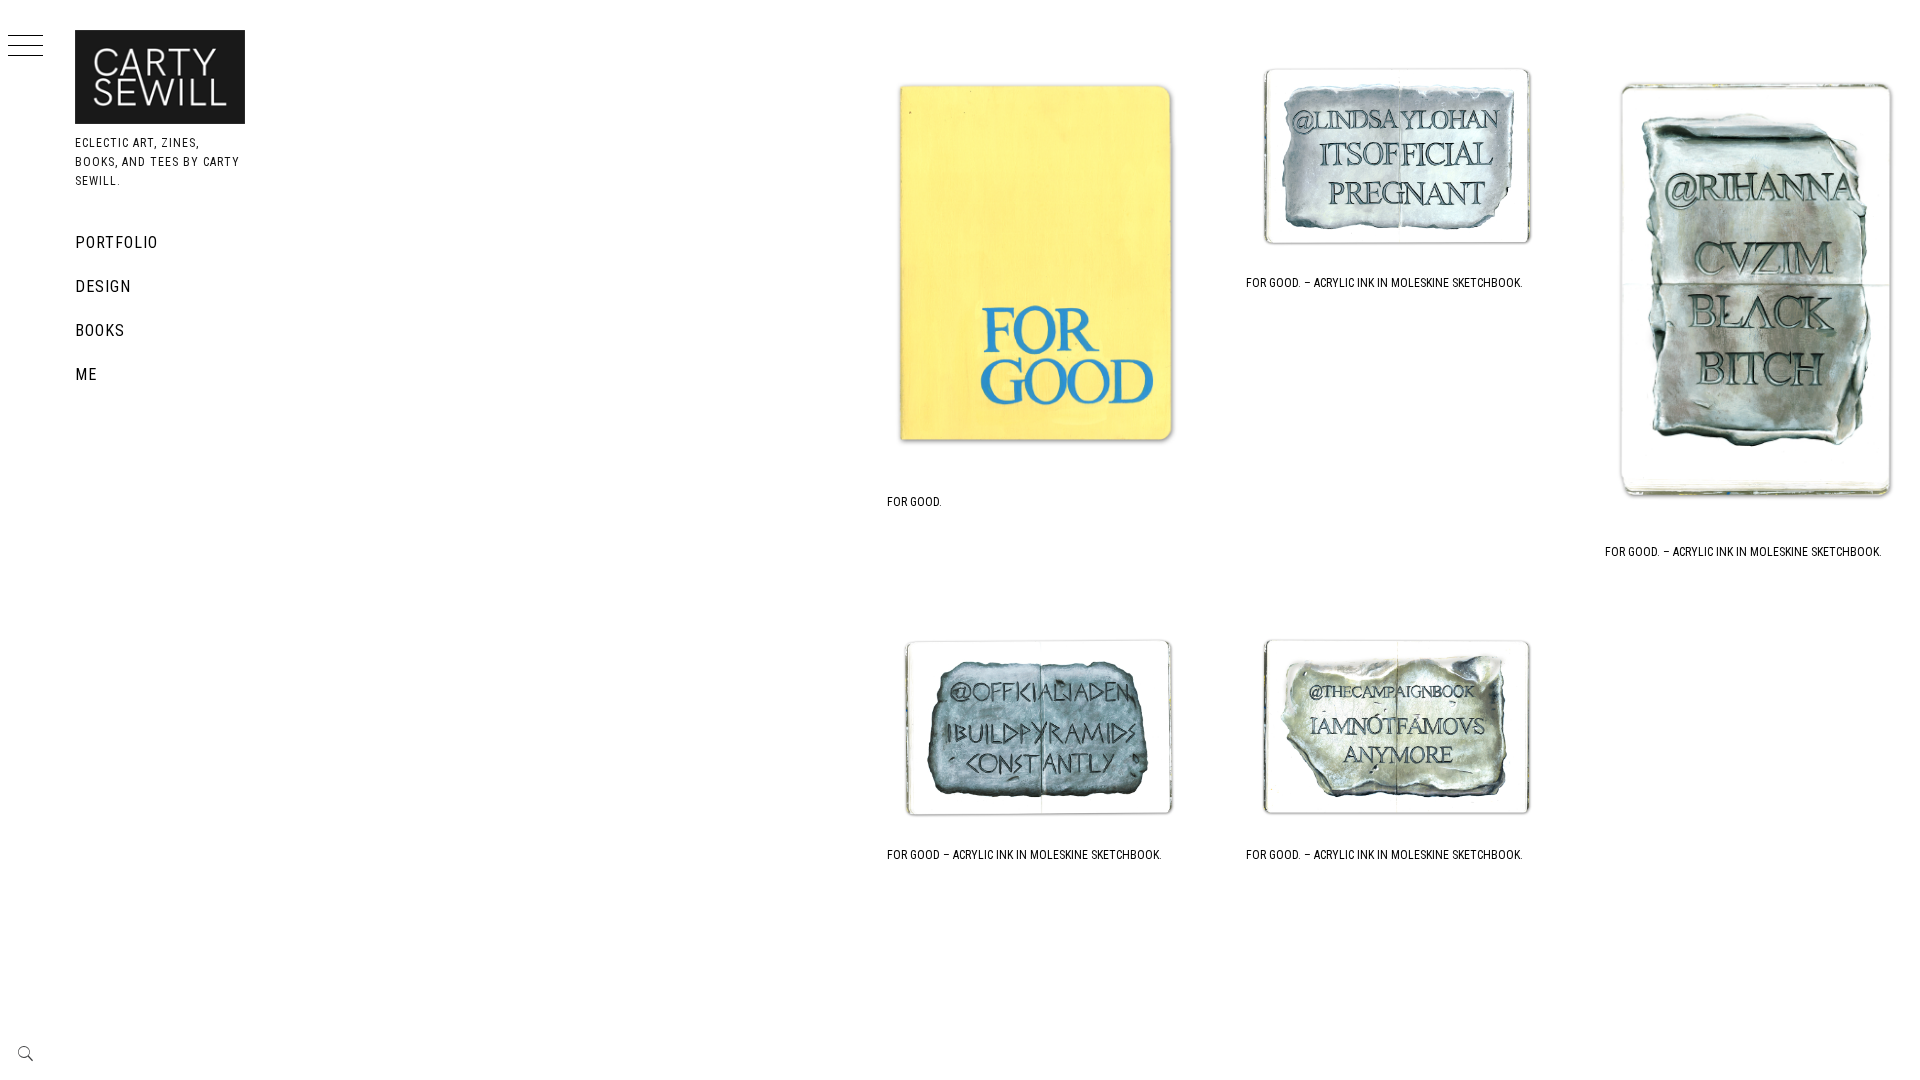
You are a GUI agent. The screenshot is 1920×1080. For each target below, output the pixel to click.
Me (86, 374)
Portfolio (116, 242)
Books (100, 330)
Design (103, 286)
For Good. (914, 502)
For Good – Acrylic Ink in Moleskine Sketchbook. (1024, 855)
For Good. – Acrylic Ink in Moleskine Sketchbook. (1384, 283)
